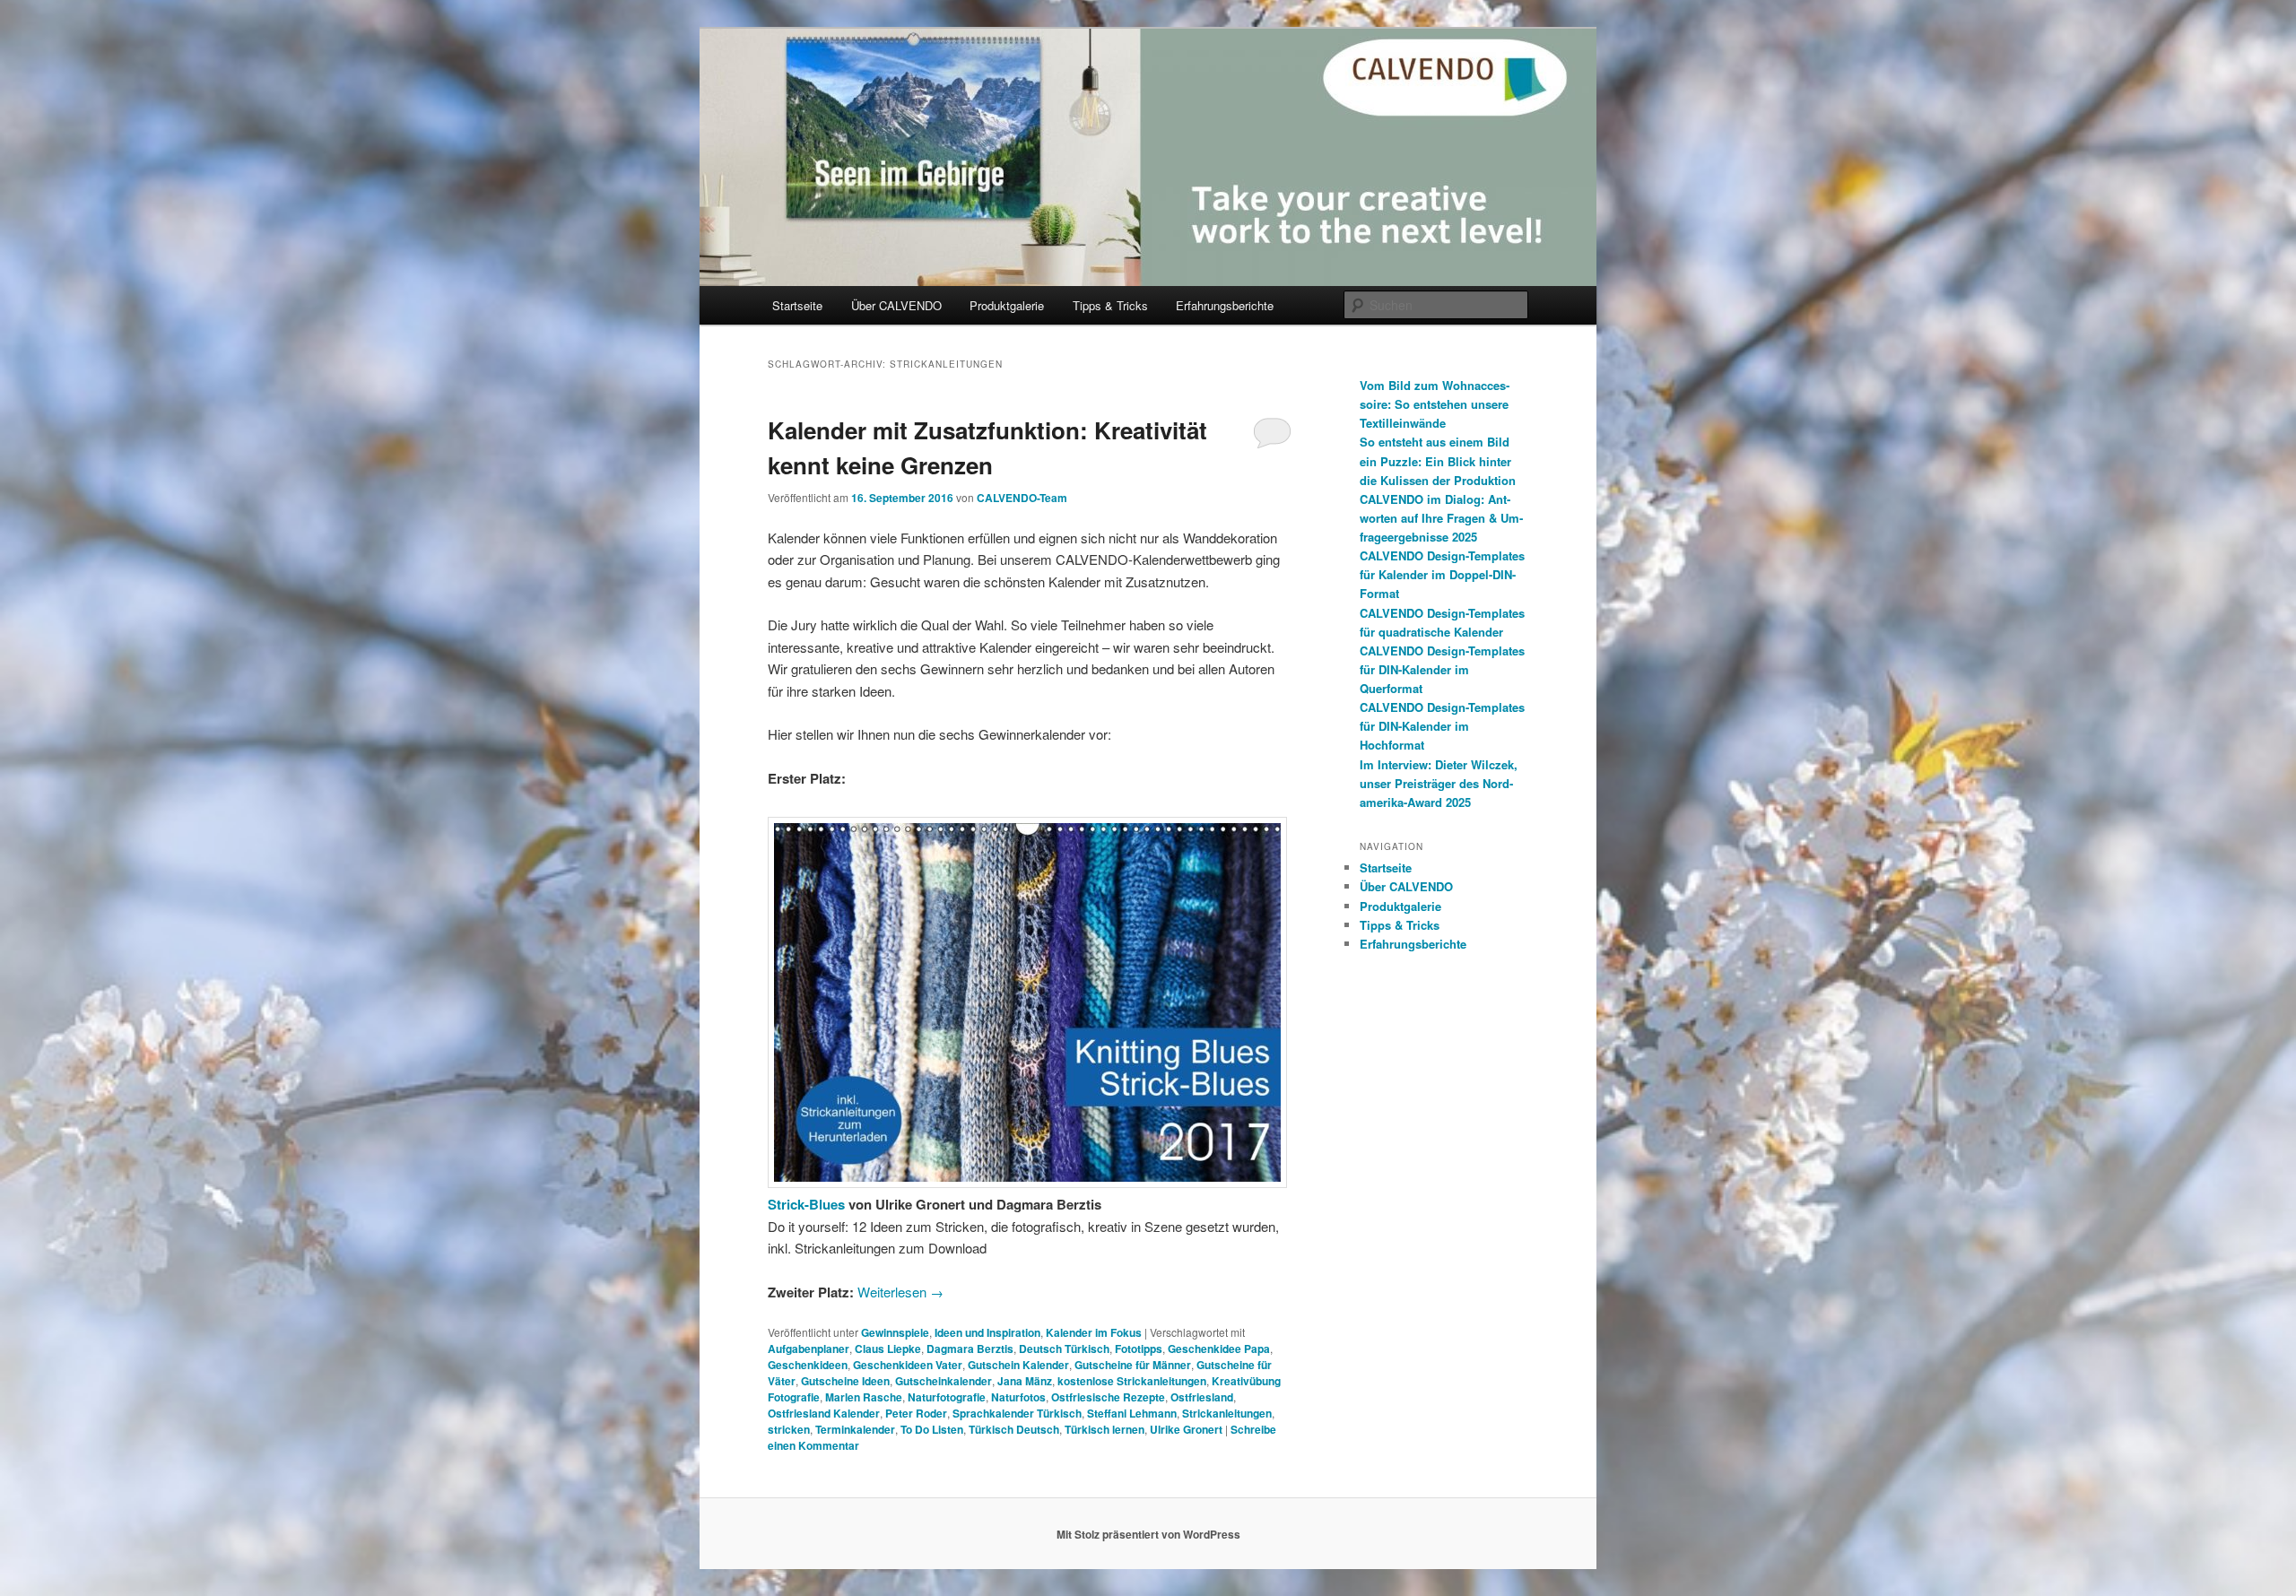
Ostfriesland (1202, 1397)
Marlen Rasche (864, 1397)
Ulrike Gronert (1186, 1429)
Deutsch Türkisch (1064, 1349)
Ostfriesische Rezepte (1108, 1397)
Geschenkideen (808, 1365)
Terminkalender (855, 1429)
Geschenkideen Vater (908, 1365)
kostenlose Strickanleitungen (1132, 1381)
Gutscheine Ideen (845, 1381)
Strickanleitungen (1227, 1413)
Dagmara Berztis (970, 1349)
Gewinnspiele (895, 1332)
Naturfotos (1018, 1397)
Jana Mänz (1025, 1381)
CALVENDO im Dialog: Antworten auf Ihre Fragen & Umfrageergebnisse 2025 (1441, 518)
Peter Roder (916, 1413)
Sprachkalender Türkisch (1017, 1413)
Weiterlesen (900, 1292)
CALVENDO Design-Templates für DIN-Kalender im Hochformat (1442, 726)
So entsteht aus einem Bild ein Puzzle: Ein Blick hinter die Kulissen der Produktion (1438, 460)
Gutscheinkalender (944, 1381)
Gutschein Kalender (1018, 1365)
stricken (789, 1429)
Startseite (797, 305)
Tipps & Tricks (1110, 305)
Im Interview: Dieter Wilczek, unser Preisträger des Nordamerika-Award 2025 (1439, 783)
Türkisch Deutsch (1014, 1429)
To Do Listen (932, 1429)
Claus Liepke (888, 1349)
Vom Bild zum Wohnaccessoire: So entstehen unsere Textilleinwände (1435, 404)
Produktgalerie (1007, 305)
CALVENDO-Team (1022, 498)
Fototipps (1139, 1349)
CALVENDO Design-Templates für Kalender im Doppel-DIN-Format (1442, 574)
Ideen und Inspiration (987, 1332)
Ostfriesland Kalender (824, 1413)
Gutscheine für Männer (1133, 1365)
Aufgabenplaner (809, 1349)
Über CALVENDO (896, 305)
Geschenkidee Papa (1219, 1349)
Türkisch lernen (1105, 1429)
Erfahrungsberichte (1225, 305)
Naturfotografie (947, 1397)
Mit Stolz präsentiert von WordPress (1148, 1534)
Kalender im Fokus (1094, 1332)
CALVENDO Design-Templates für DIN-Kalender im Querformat (1442, 669)
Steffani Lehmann (1132, 1413)
